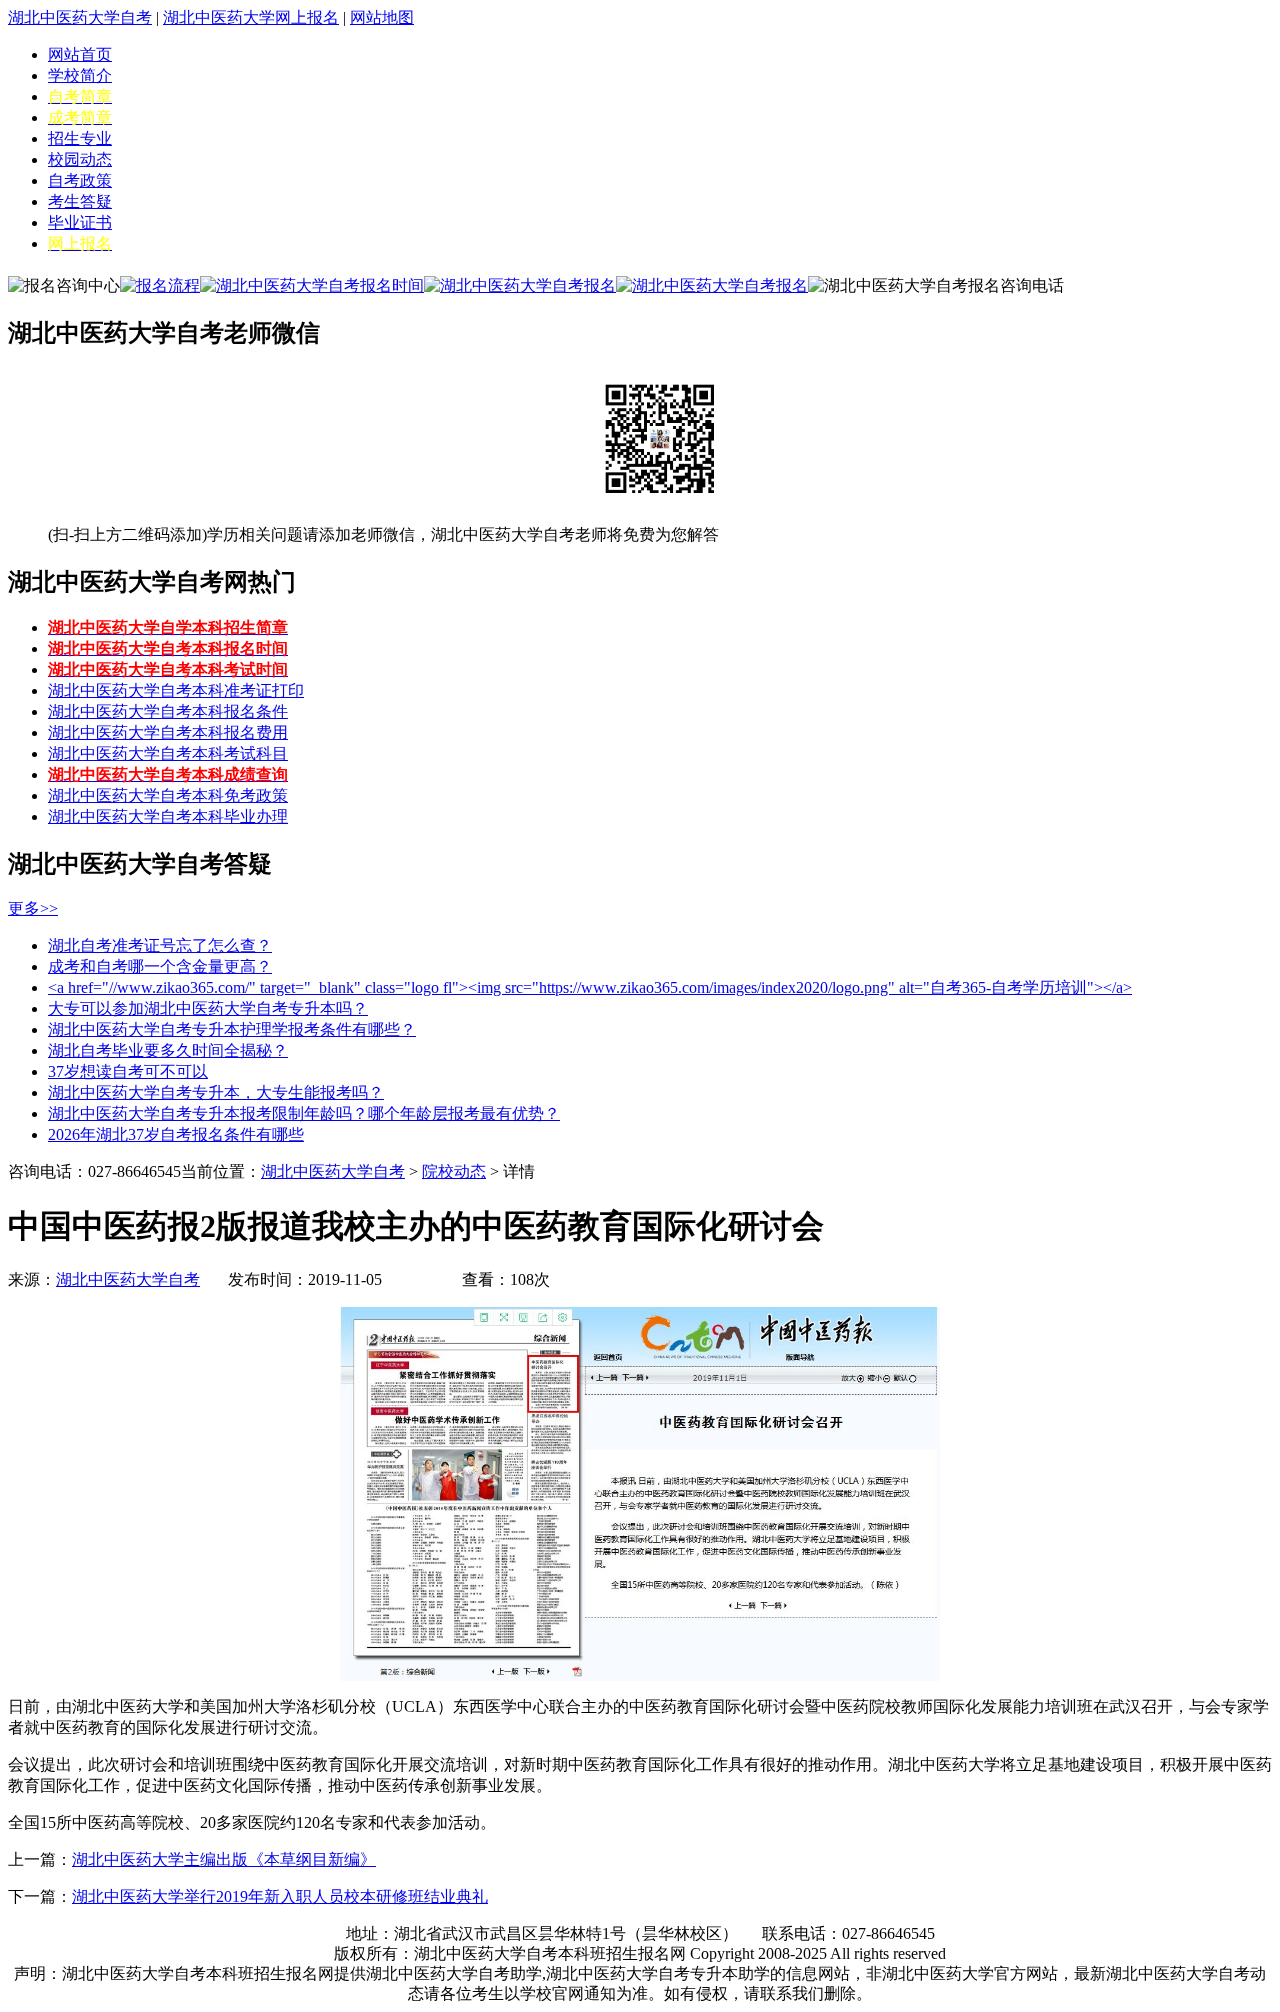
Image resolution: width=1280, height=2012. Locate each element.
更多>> (33, 908)
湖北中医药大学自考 (80, 17)
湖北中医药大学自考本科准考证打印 (176, 690)
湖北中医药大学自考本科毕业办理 (168, 816)
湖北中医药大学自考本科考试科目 (168, 753)
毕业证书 (80, 222)
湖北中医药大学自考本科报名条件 (168, 711)
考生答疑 (80, 201)
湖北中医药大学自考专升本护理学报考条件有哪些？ (232, 1029)
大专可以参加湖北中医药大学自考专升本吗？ (208, 1008)
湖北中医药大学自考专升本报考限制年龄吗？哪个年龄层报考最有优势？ (304, 1113)
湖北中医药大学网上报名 (251, 17)
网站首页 (80, 54)
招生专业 (80, 138)
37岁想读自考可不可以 (128, 1071)
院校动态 (454, 1171)
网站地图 (382, 17)
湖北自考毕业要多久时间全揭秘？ (168, 1050)
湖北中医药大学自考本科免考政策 (168, 795)
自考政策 (80, 180)
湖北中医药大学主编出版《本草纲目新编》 (224, 1859)
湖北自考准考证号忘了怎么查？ (160, 945)
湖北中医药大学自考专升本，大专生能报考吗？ (216, 1092)
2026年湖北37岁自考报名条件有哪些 (176, 1134)
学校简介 (80, 75)
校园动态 (80, 159)
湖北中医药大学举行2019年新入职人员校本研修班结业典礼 (280, 1896)
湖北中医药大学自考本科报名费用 (168, 732)
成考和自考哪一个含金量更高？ (160, 966)
